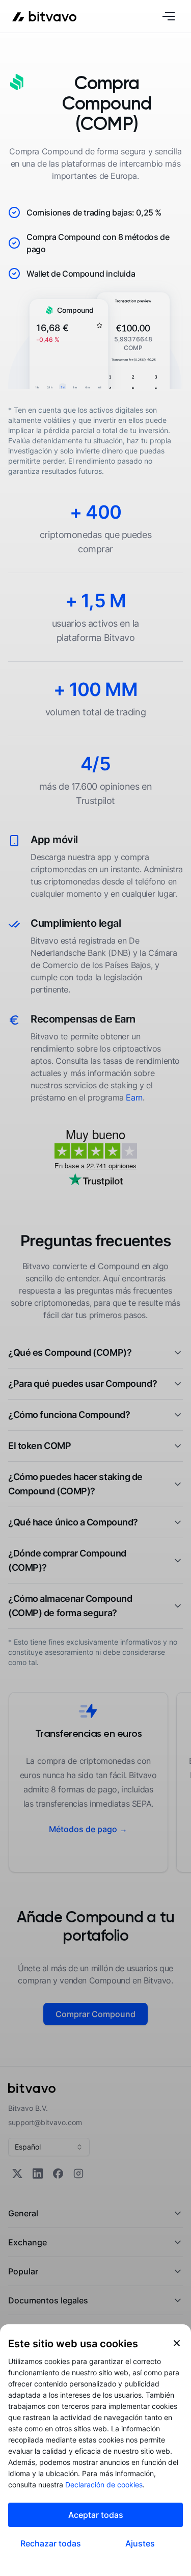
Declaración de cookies (104, 2485)
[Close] (177, 2343)
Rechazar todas (51, 2543)
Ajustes (140, 2543)
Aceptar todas (96, 2515)
